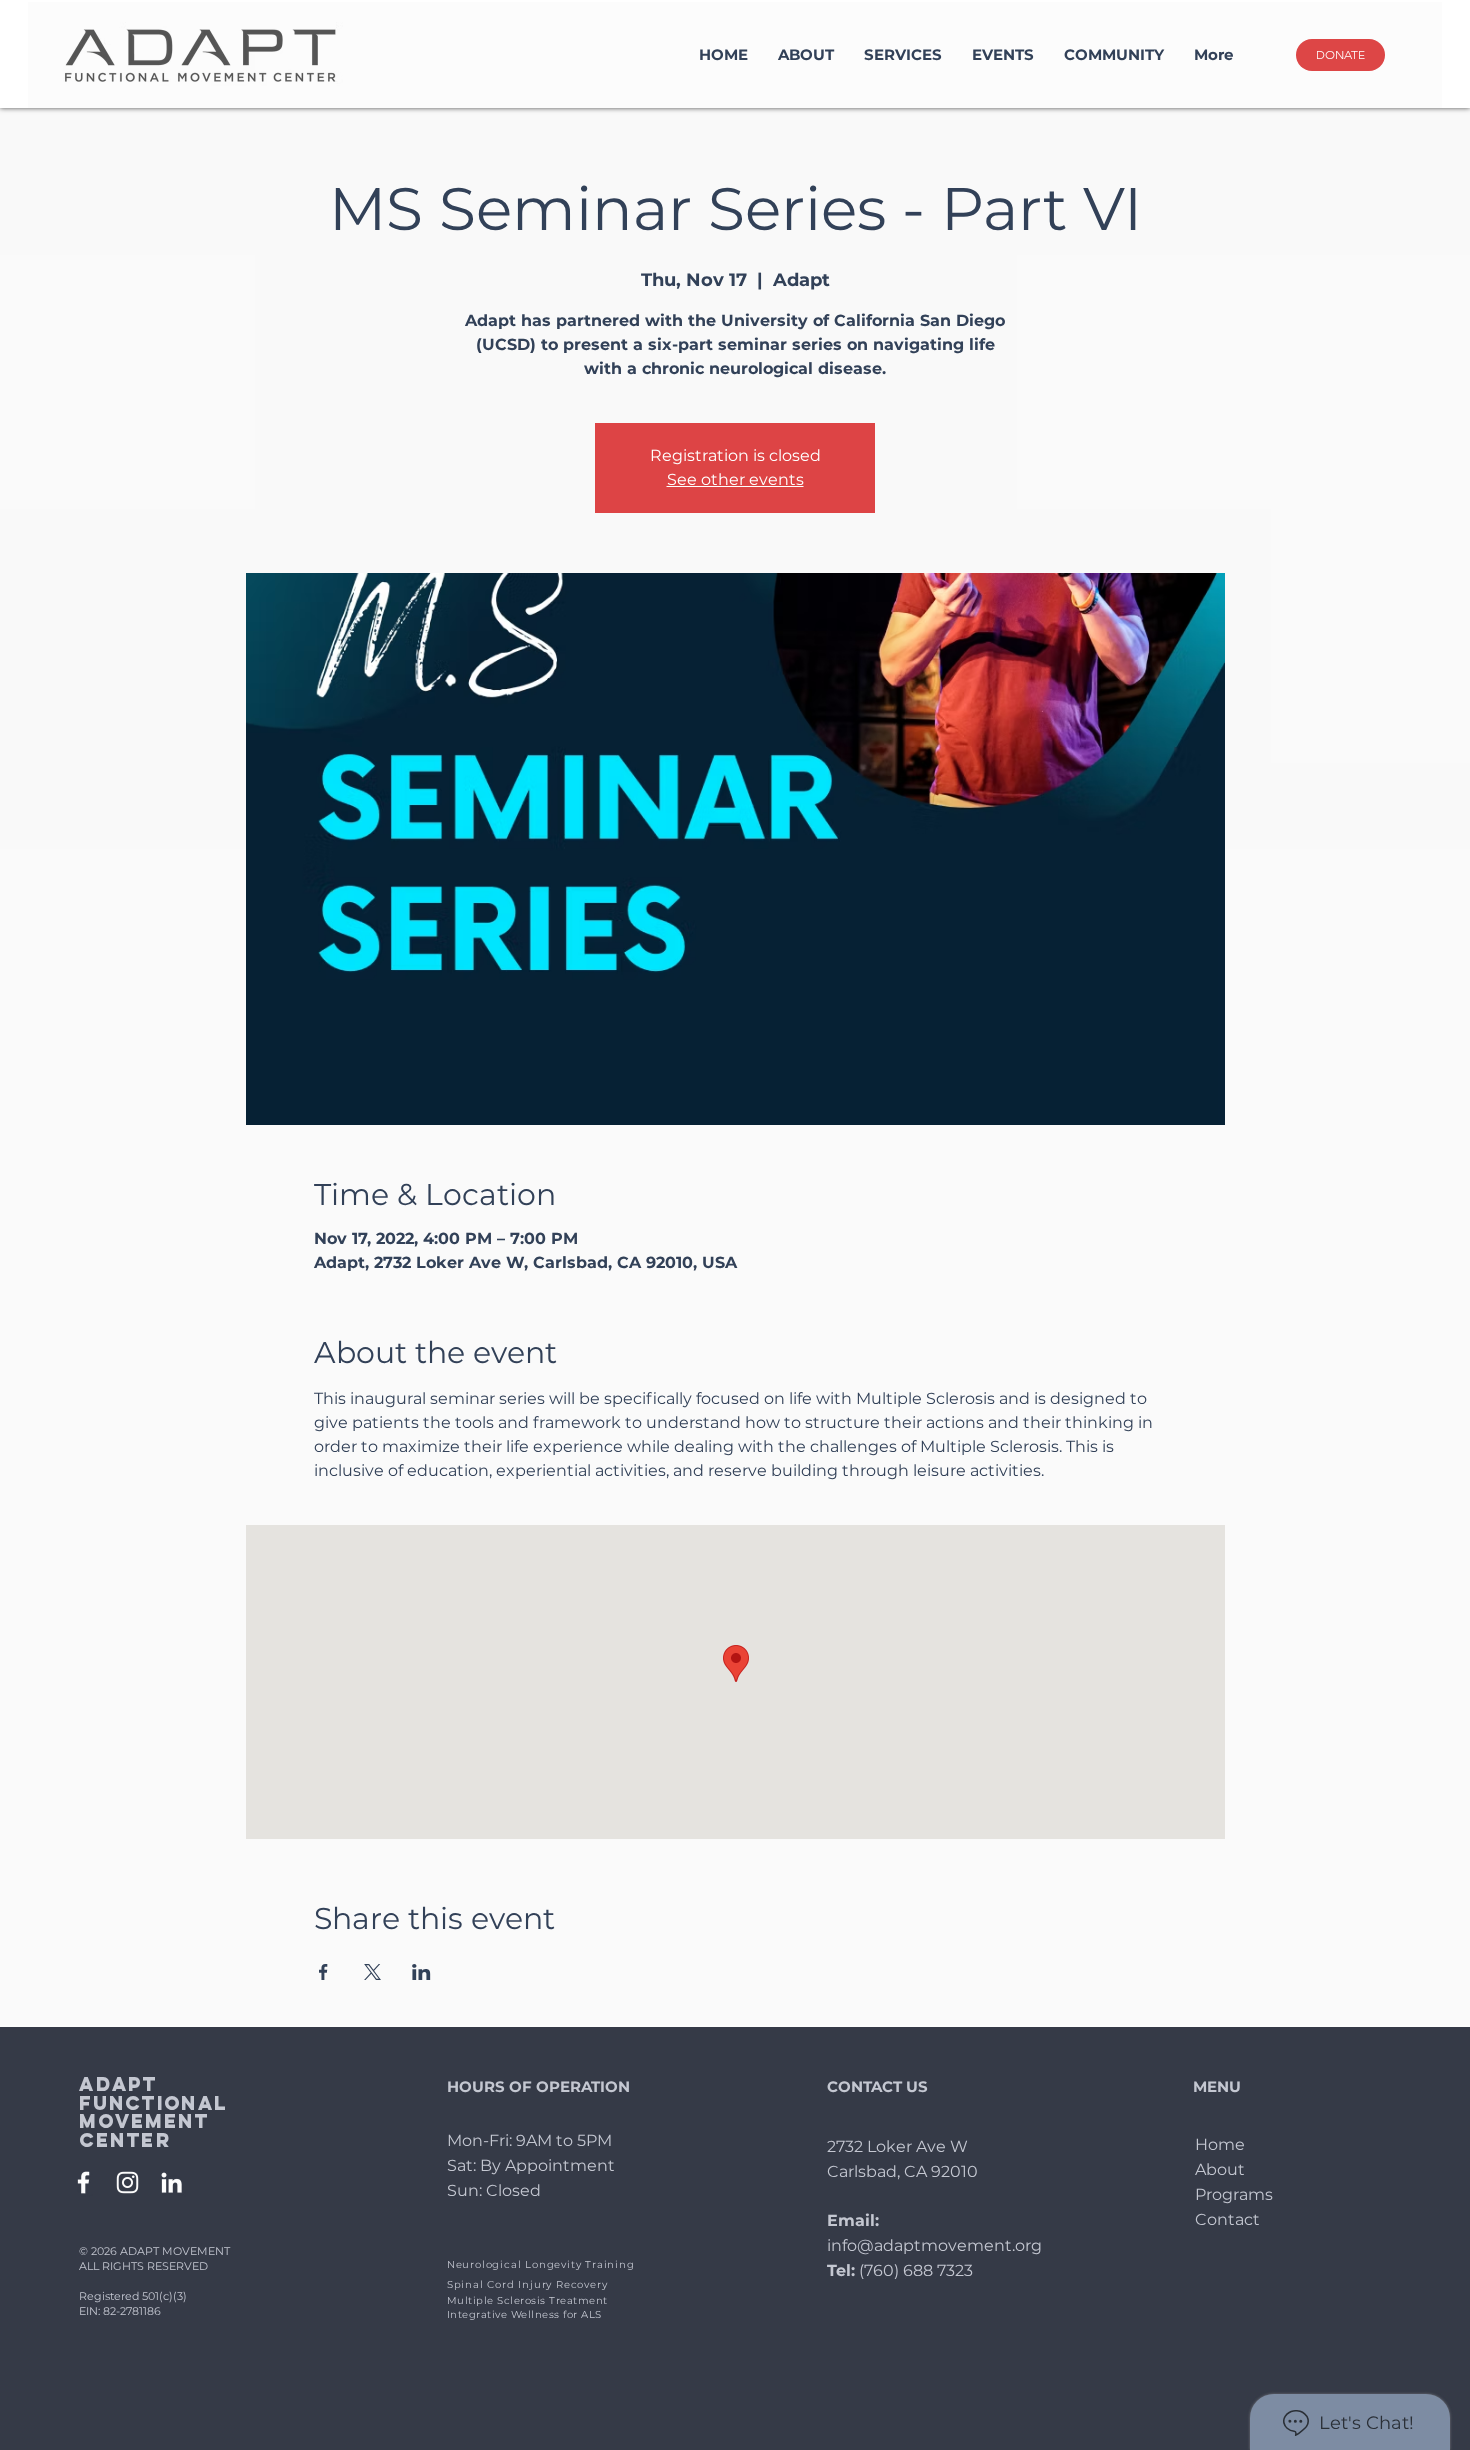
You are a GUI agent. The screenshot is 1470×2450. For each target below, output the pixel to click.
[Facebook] (83, 2182)
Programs (1234, 2194)
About (1220, 2169)
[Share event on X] (372, 1972)
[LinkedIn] (171, 2182)
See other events (735, 479)
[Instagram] (127, 2182)
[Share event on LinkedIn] (421, 1972)
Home (1220, 2144)
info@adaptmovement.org (934, 2245)
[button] (903, 55)
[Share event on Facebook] (323, 1972)
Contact (1227, 2219)
